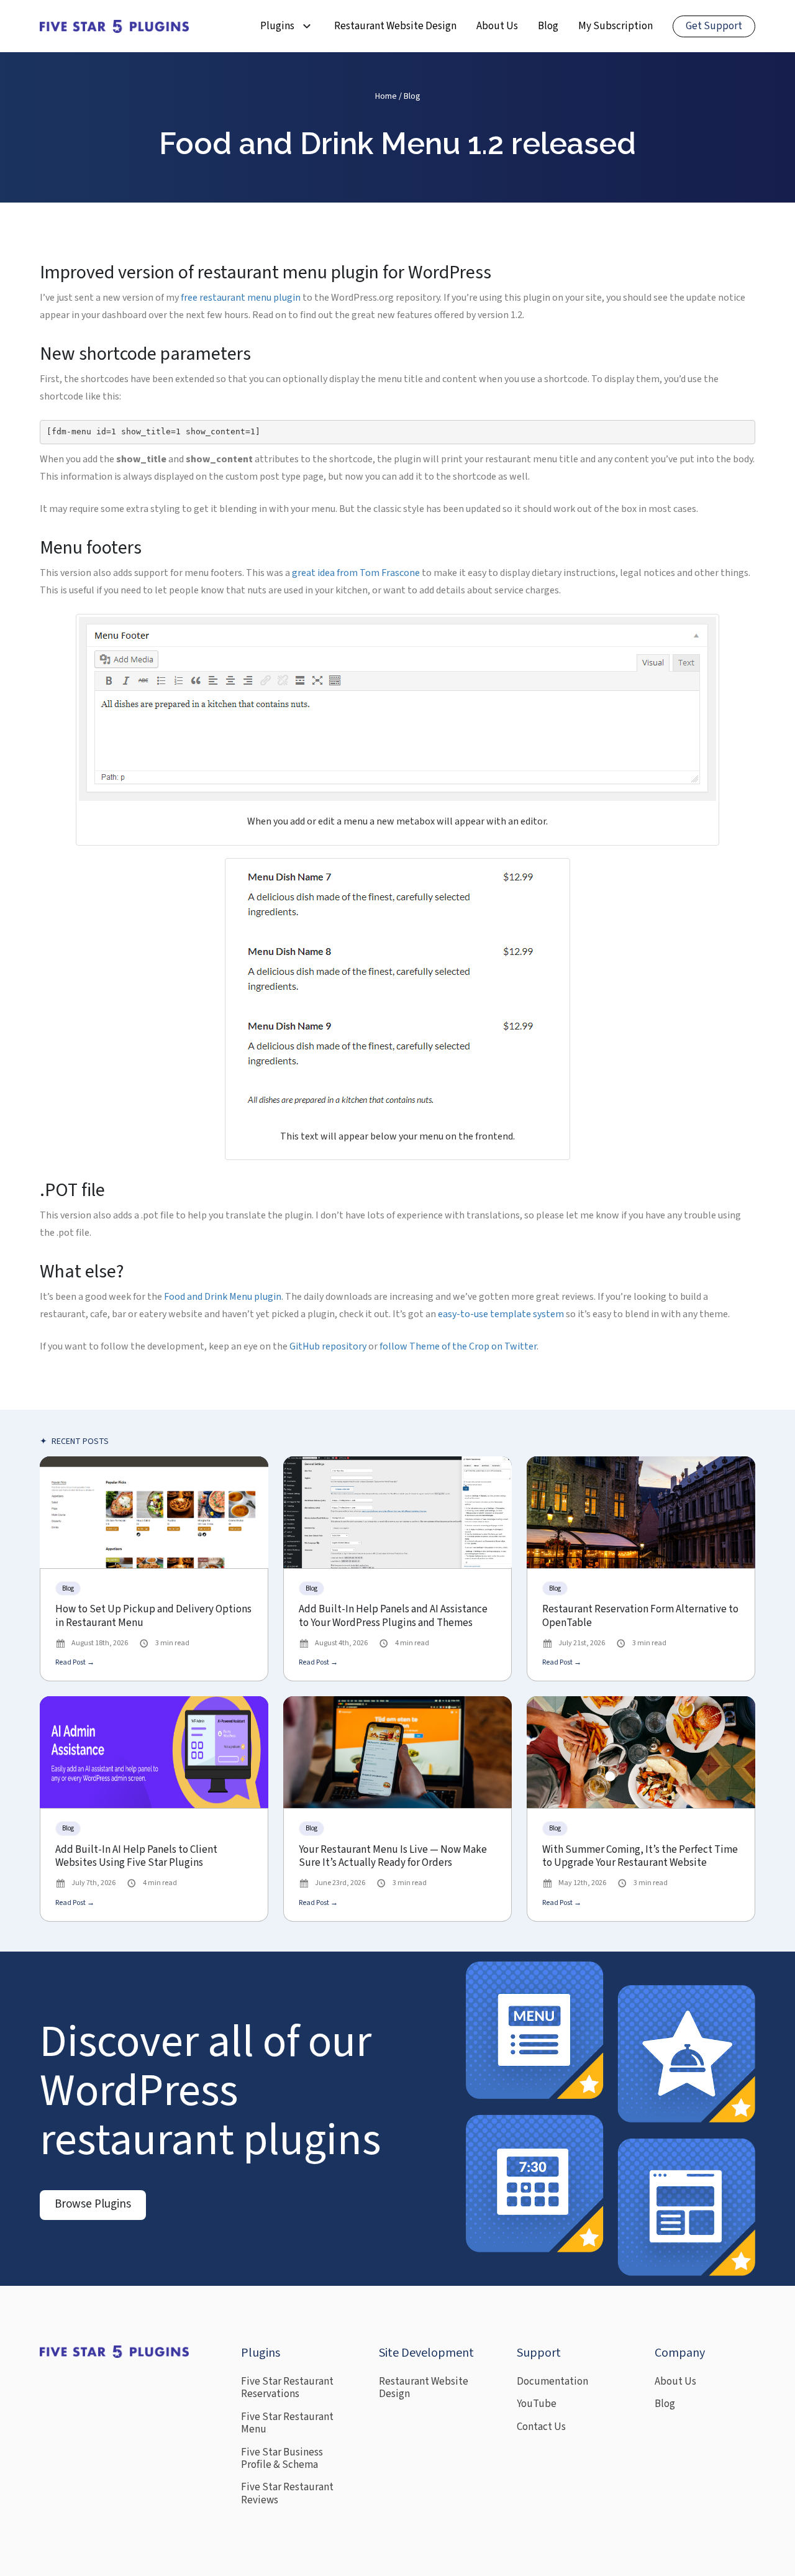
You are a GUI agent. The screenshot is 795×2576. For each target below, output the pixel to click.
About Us (497, 26)
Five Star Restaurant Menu (287, 2423)
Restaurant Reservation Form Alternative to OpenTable (640, 1616)
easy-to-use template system (501, 1314)
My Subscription (616, 26)
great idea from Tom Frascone (356, 573)
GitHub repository (328, 1346)
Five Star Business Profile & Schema (282, 2459)
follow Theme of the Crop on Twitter (458, 1346)
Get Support (714, 26)
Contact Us (541, 2427)
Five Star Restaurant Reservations (287, 2388)
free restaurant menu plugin (241, 298)
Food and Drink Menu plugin (223, 1297)
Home (386, 96)
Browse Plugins (93, 2204)
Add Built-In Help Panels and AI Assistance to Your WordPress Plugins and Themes (393, 1616)
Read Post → (75, 1662)
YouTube (537, 2404)
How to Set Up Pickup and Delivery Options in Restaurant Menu (153, 1616)
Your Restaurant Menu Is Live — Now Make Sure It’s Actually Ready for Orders (393, 1857)
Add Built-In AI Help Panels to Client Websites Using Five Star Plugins (136, 1857)
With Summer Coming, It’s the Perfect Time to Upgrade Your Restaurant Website (640, 1857)
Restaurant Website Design (395, 26)
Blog (548, 26)
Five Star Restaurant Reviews (287, 2494)
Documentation (552, 2382)
